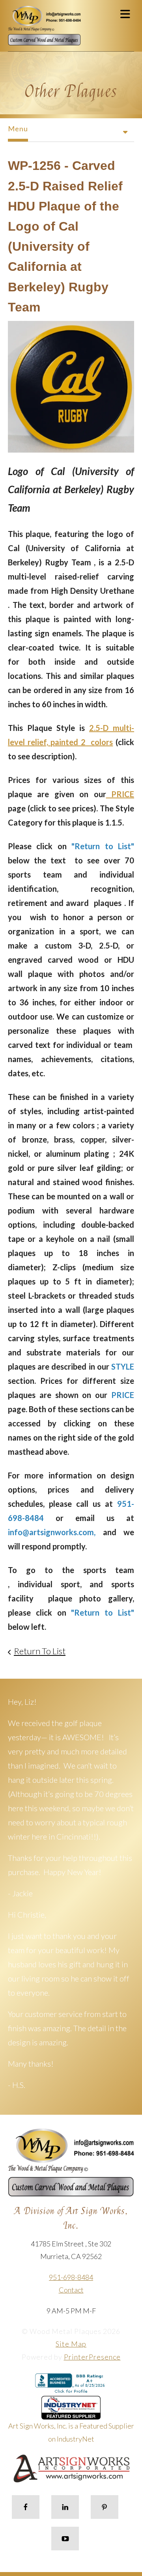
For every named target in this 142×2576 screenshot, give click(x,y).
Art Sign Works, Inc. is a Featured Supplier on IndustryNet (71, 2432)
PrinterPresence (92, 2357)
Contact (71, 2290)
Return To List (40, 1651)
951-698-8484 (71, 2277)
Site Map (71, 2344)
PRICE (120, 794)
